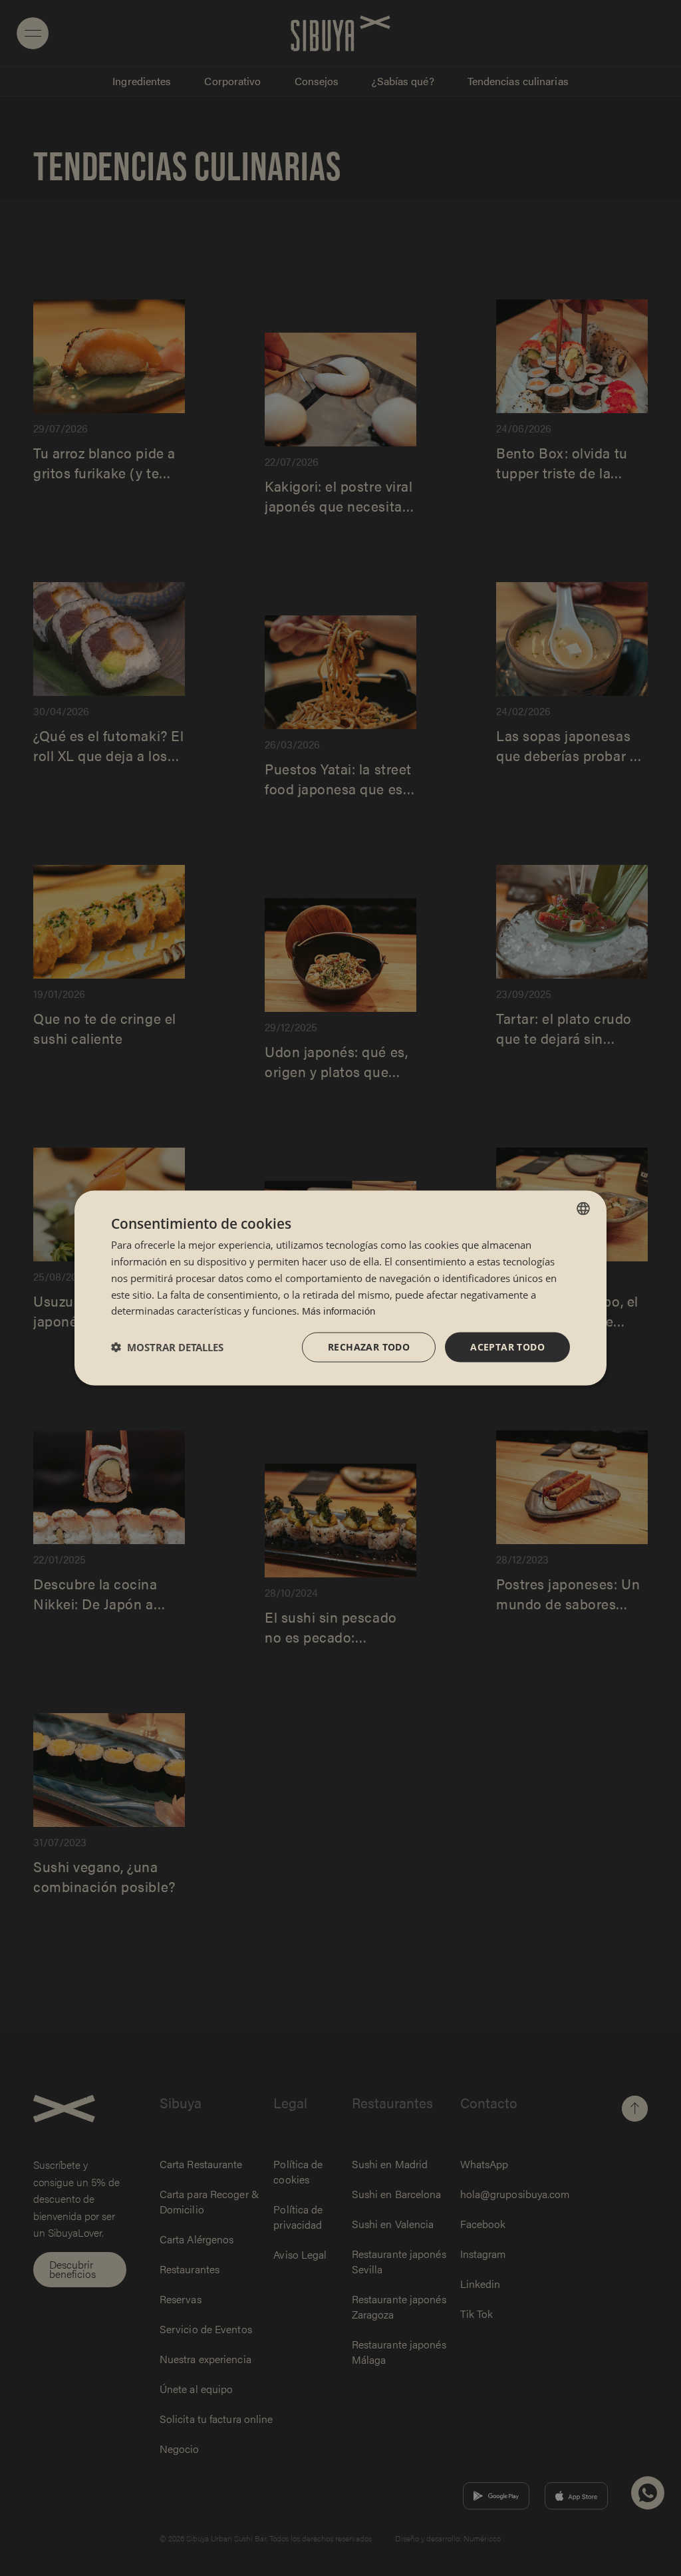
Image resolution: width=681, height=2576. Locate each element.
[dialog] (340, 1288)
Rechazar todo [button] (369, 1347)
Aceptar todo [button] (507, 1347)
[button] (167, 1347)
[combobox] (583, 1209)
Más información (339, 1310)
